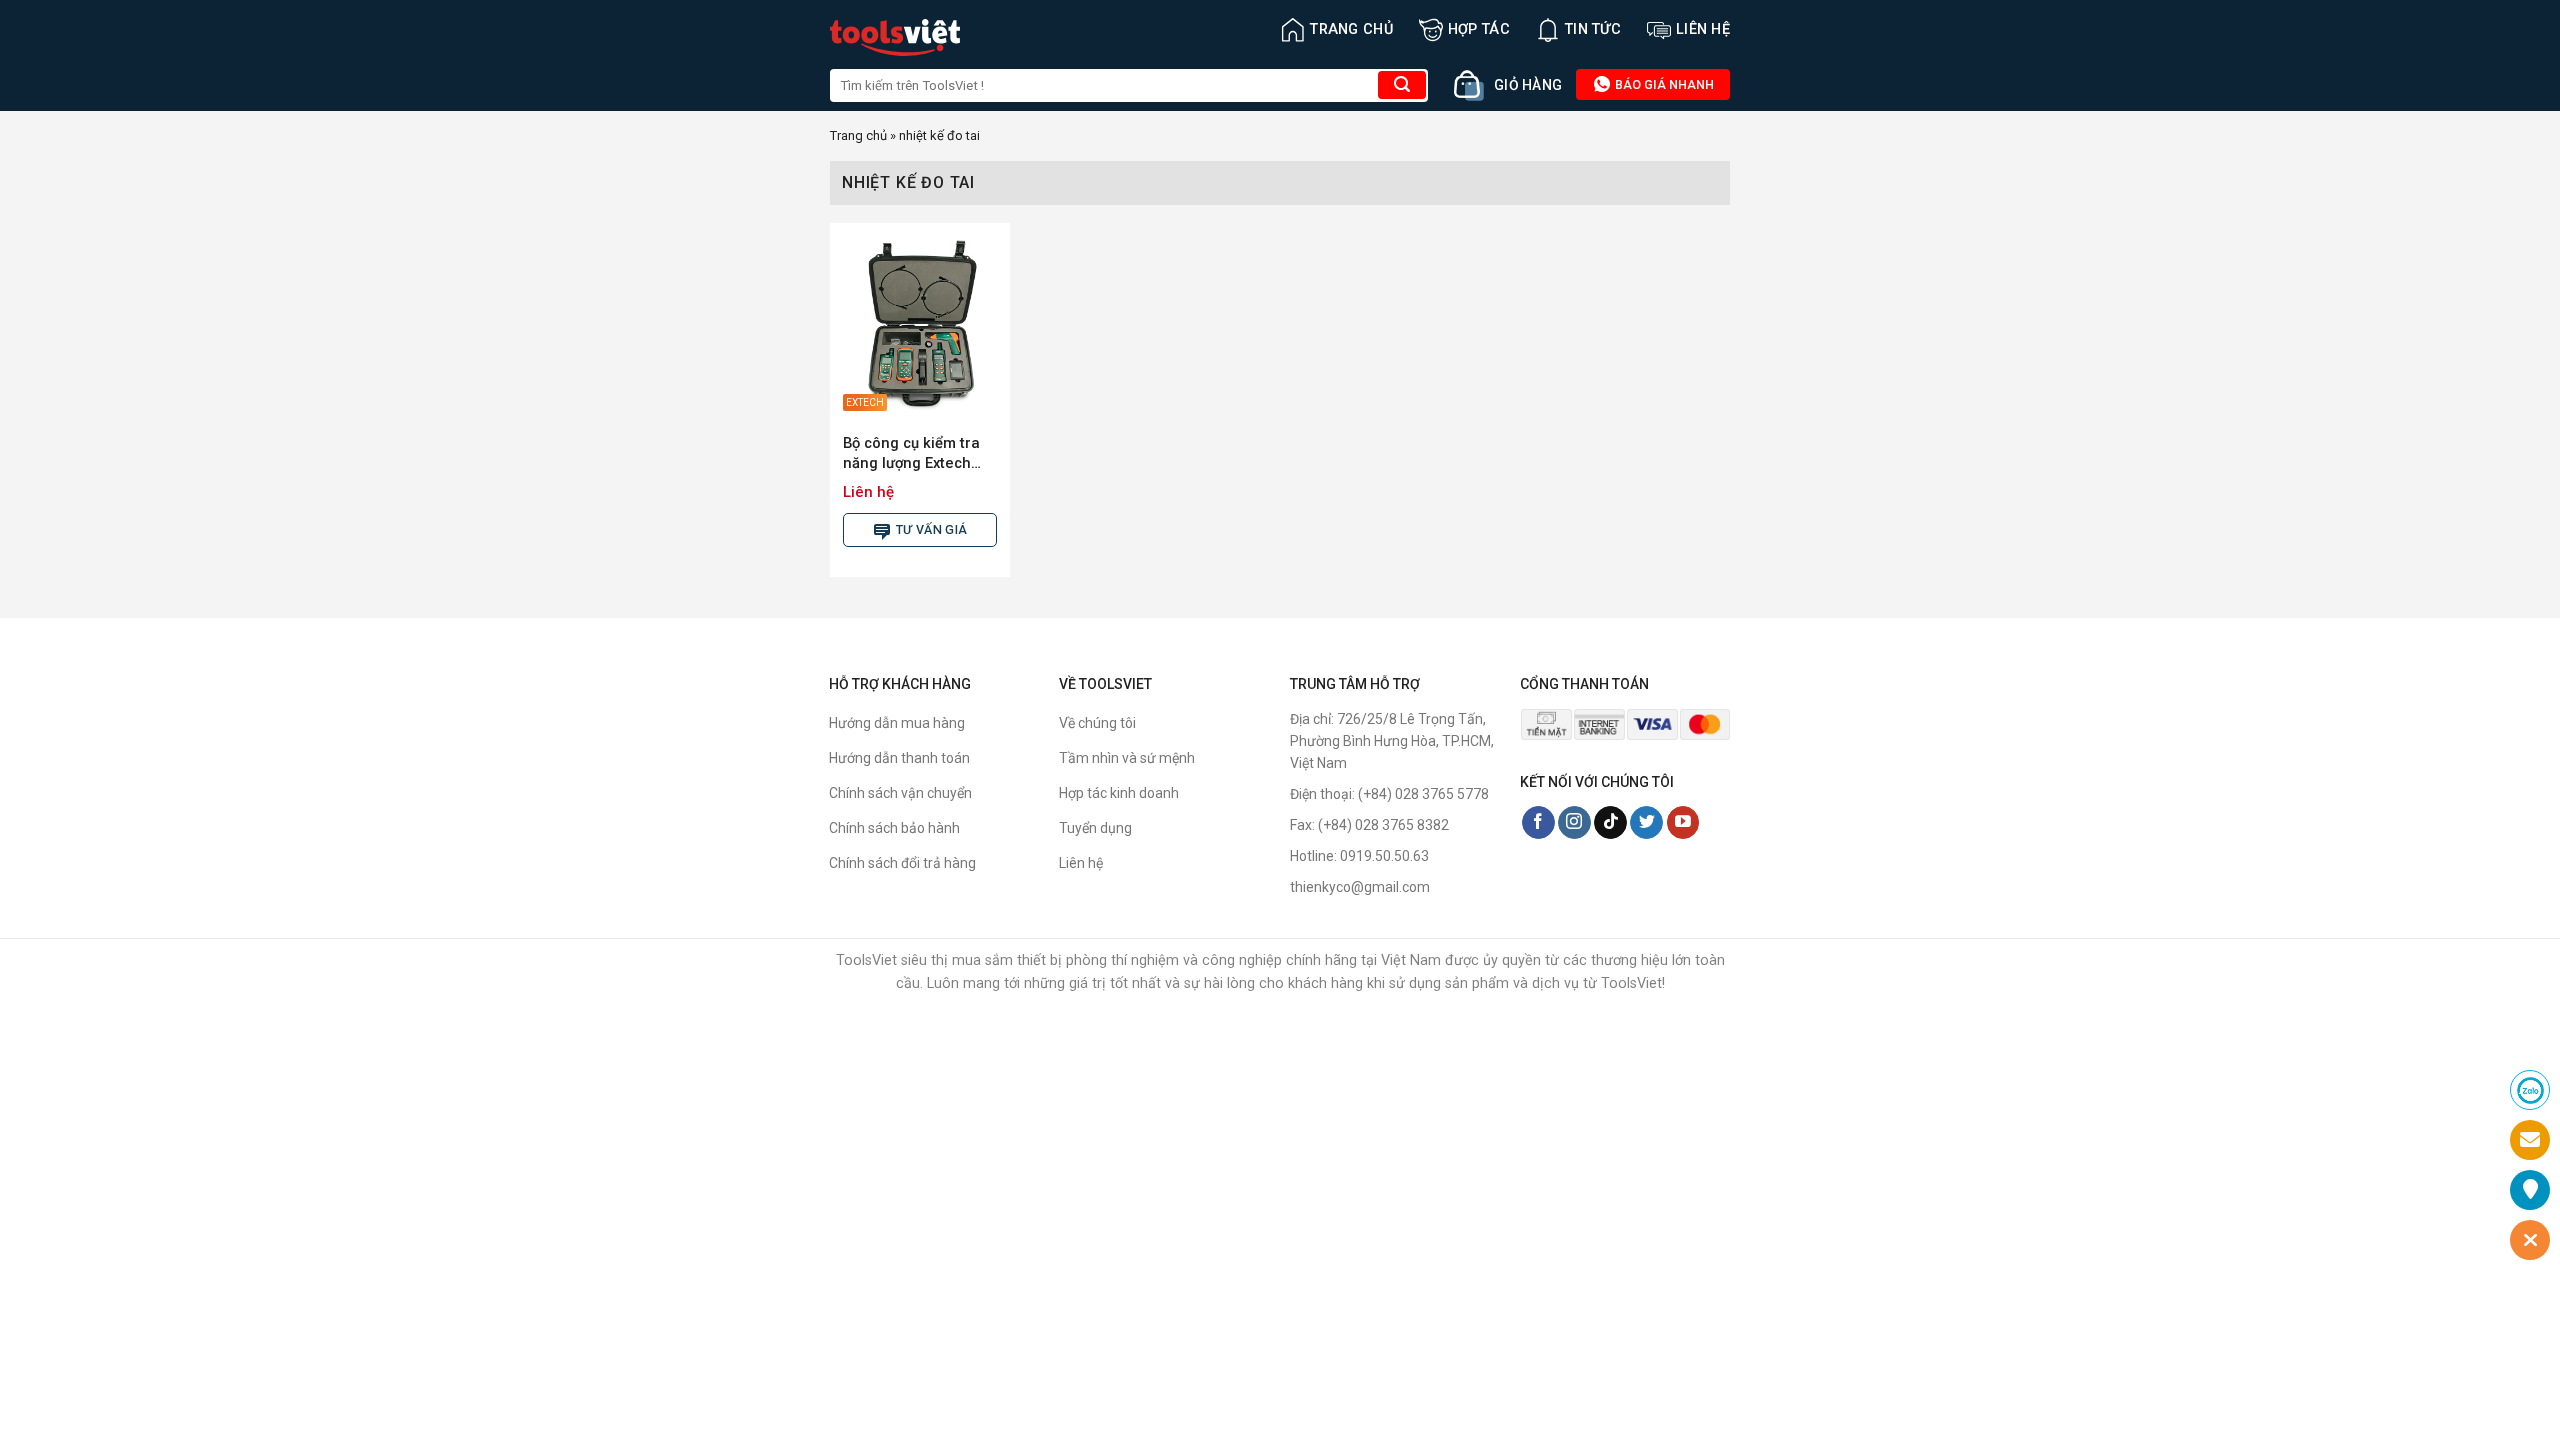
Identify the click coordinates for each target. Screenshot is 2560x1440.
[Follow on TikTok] (1610, 823)
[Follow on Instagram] (1574, 823)
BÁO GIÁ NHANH (1663, 84)
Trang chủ (1351, 29)
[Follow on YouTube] (1683, 823)
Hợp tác (1479, 29)
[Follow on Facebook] (1538, 823)
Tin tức (1593, 29)
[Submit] (1402, 85)
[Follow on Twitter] (1646, 823)
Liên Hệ (1703, 29)
